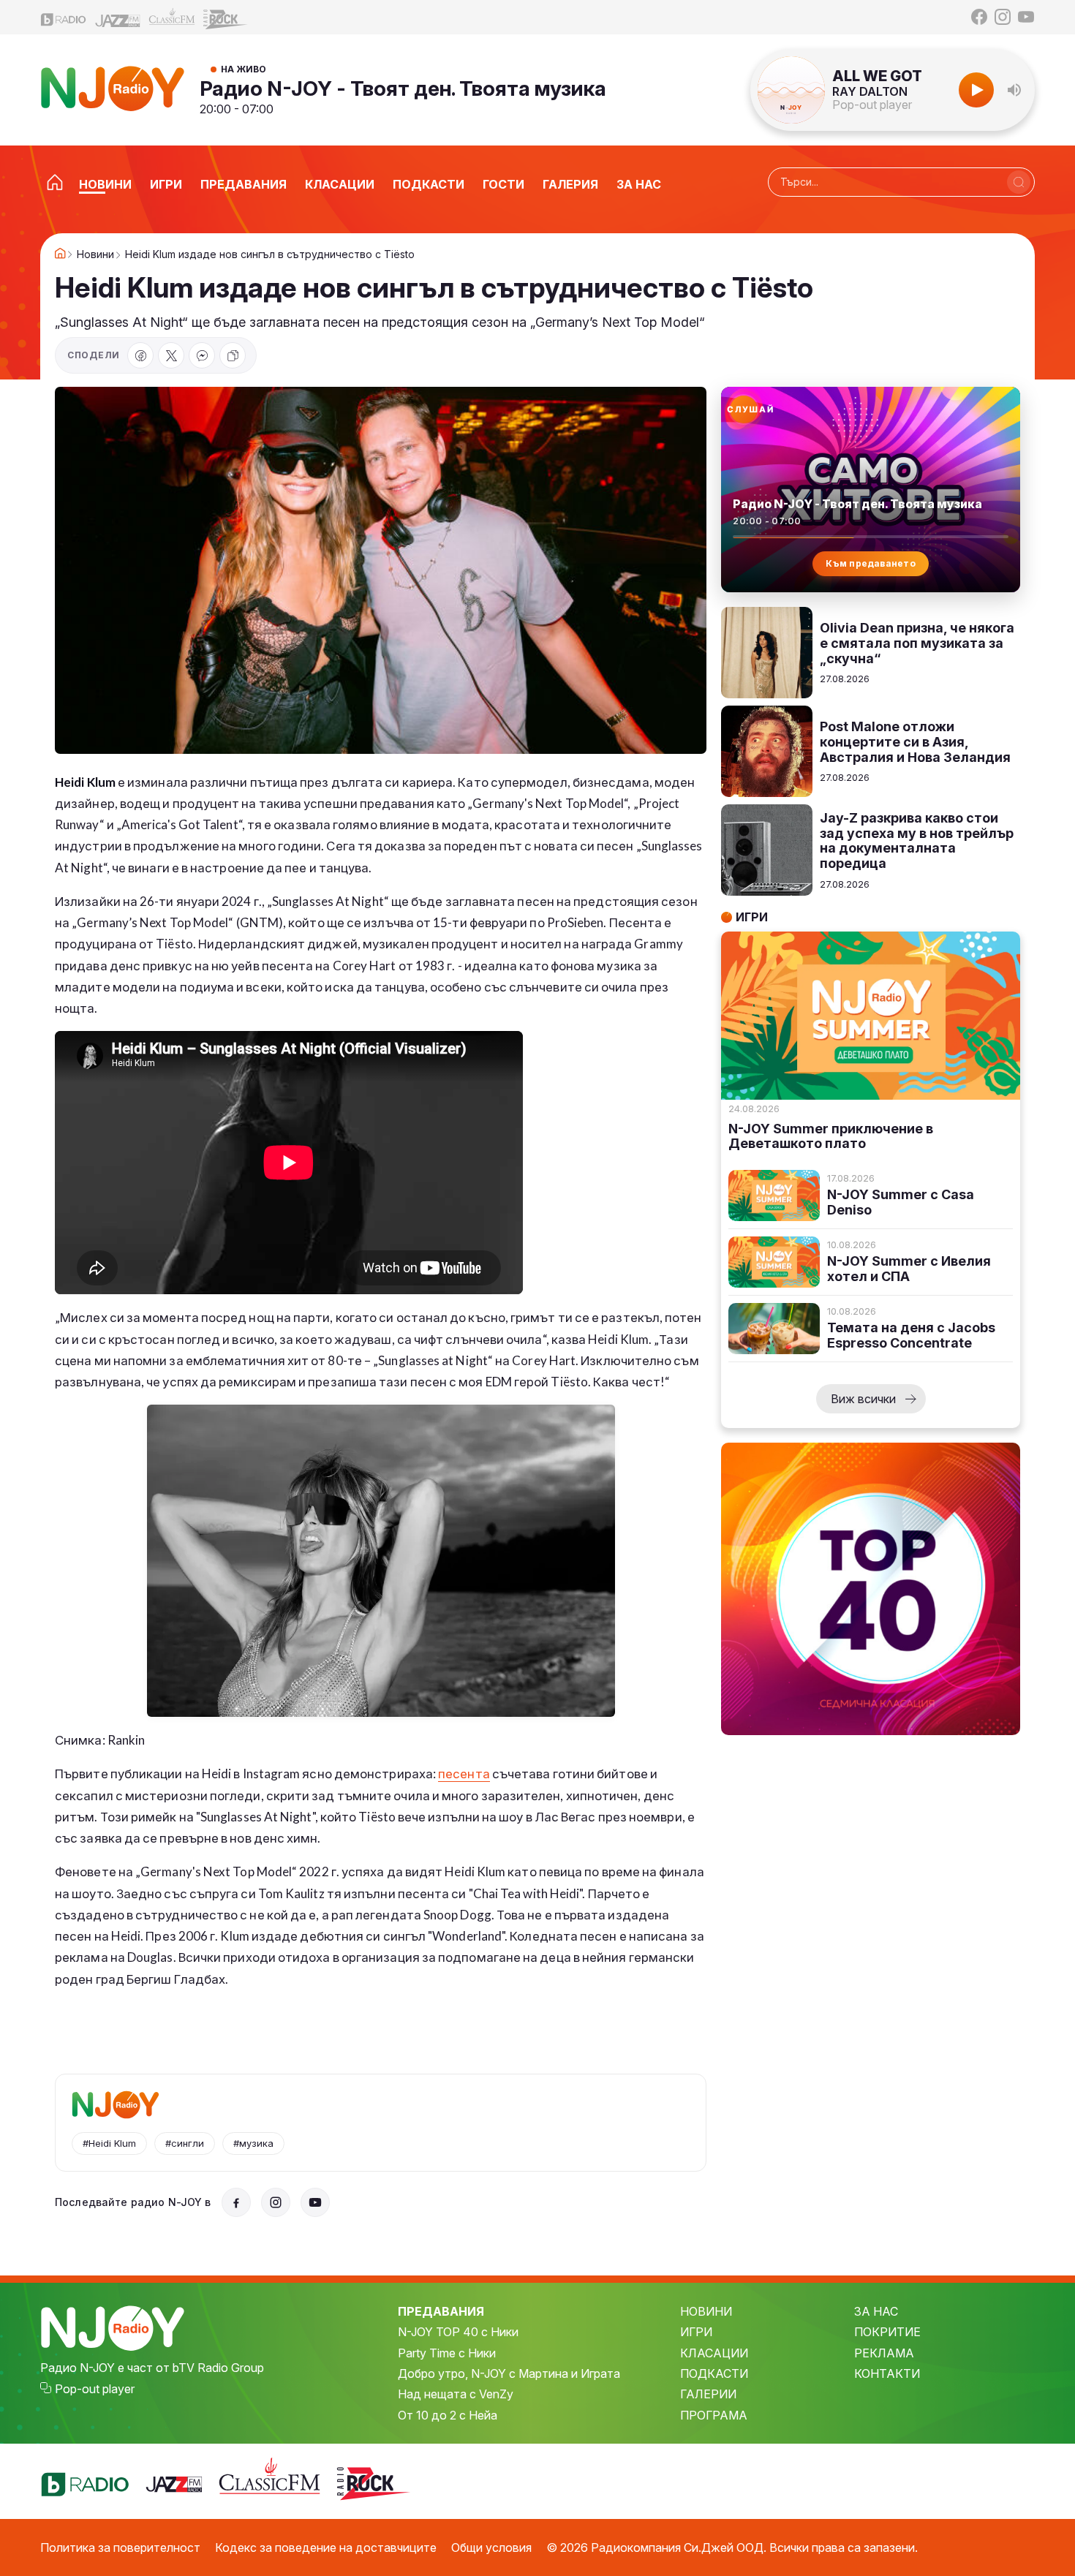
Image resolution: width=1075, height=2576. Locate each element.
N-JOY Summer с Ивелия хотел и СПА (909, 1269)
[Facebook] (979, 17)
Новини (95, 254)
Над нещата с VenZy (456, 2394)
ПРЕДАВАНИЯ (441, 2311)
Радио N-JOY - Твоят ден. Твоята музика (403, 88)
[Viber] (202, 355)
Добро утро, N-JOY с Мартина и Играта (509, 2373)
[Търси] (1019, 182)
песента (464, 1774)
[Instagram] (1003, 17)
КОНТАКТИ (887, 2373)
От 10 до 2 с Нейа (448, 2415)
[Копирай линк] (233, 355)
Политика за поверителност (120, 2547)
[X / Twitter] (171, 355)
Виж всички (863, 1399)
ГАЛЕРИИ (708, 2394)
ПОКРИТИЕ (887, 2332)
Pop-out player (872, 105)
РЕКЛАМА (884, 2353)
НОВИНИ (706, 2311)
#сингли (185, 2143)
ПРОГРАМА (714, 2415)
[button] (1014, 90)
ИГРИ (696, 2332)
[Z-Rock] (226, 18)
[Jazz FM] (118, 17)
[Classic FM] (172, 17)
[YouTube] (1026, 17)
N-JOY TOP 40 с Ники (458, 2332)
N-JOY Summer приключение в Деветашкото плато (831, 1137)
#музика (253, 2143)
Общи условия (491, 2547)
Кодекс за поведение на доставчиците (326, 2547)
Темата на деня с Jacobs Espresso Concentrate (911, 1336)
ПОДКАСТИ (714, 2373)
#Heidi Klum (109, 2143)
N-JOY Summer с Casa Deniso (901, 1202)
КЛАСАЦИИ (714, 2353)
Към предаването (871, 563)
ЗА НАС (876, 2311)
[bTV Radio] (64, 17)
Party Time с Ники (447, 2353)
